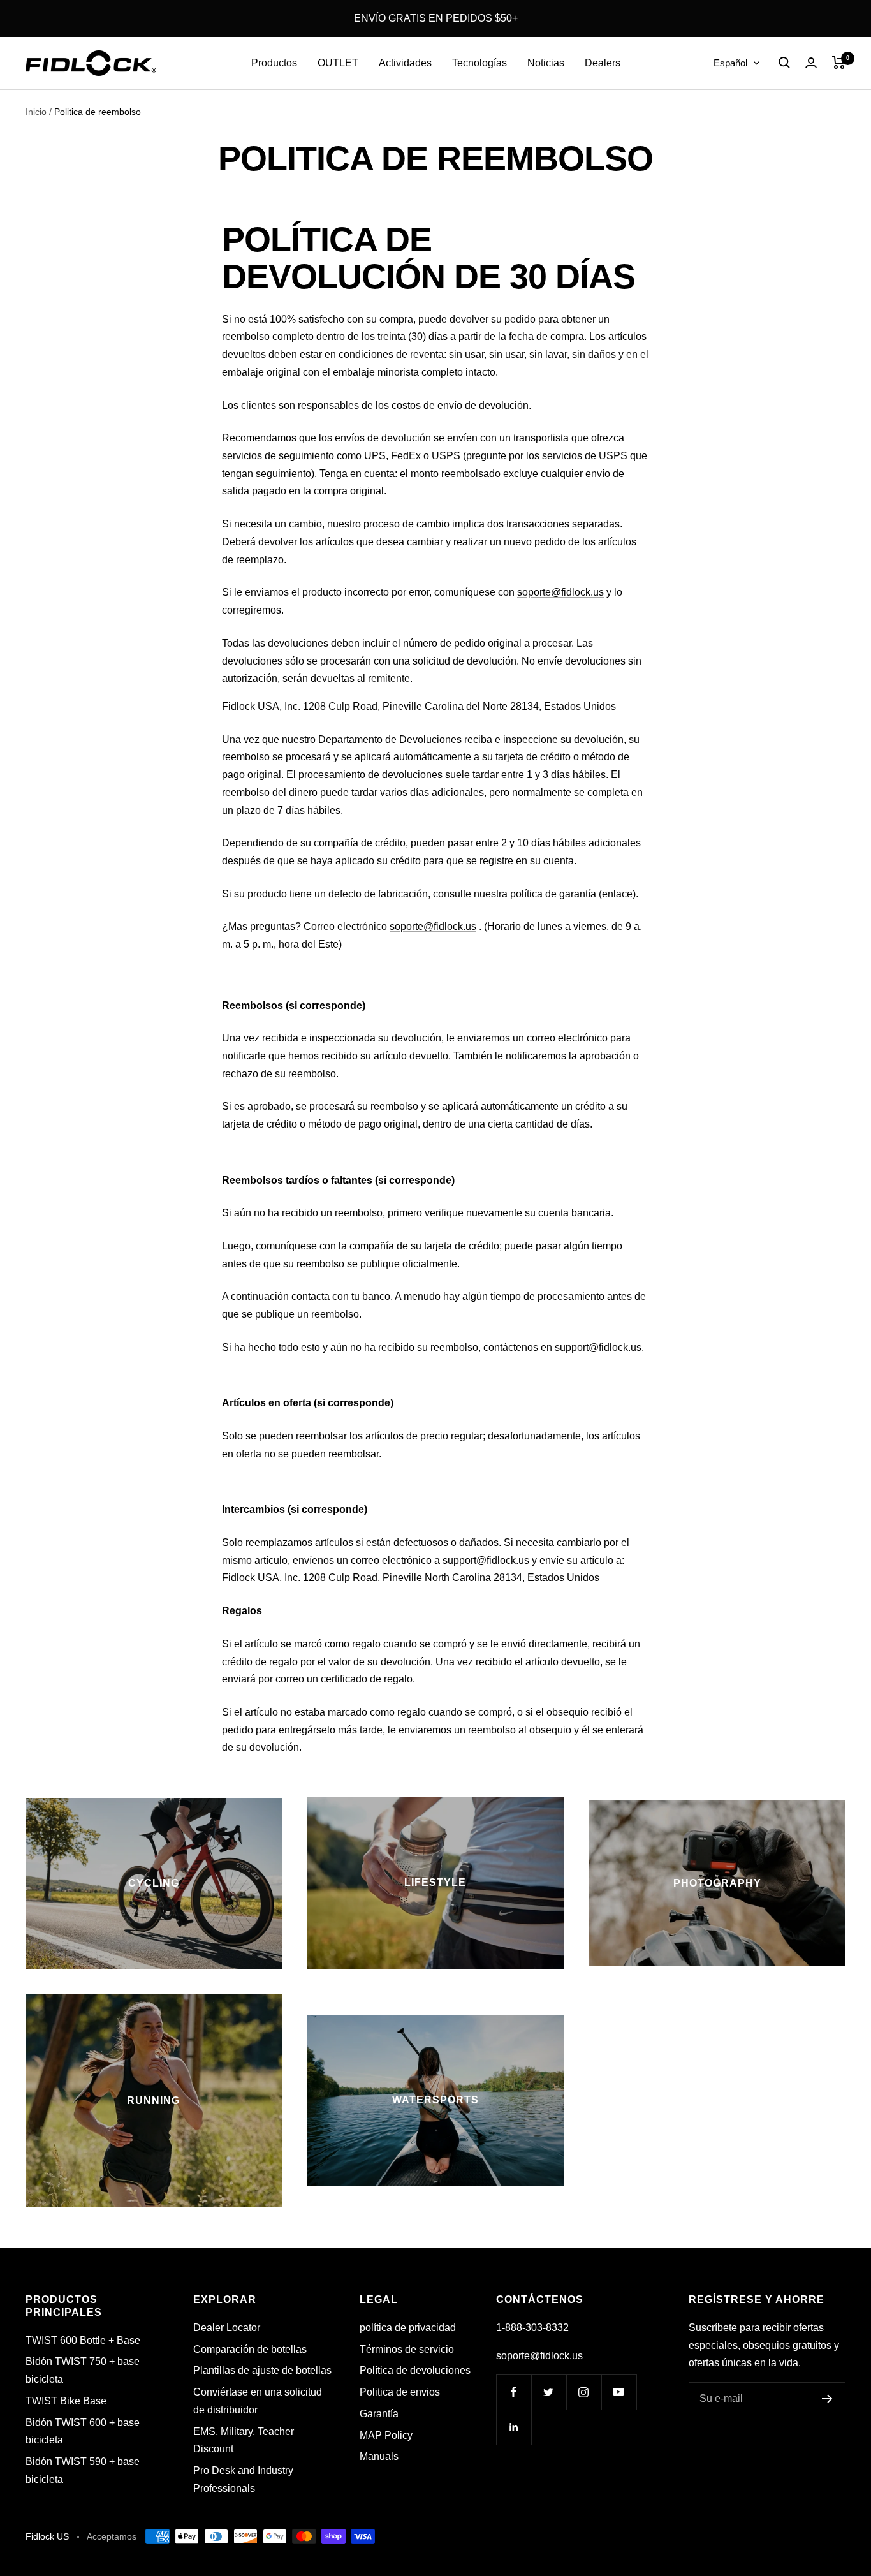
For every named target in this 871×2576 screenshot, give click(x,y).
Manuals (379, 2456)
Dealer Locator (227, 2328)
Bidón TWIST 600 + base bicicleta (83, 2432)
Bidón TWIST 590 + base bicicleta (83, 2470)
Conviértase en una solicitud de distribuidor (258, 2401)
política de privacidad (408, 2328)
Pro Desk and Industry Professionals (243, 2479)
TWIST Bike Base (66, 2401)
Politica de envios (400, 2392)
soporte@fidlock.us (560, 592)
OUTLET (338, 63)
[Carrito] (839, 63)
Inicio (36, 112)
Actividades (405, 63)
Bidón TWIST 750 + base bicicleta (83, 2370)
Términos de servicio (407, 2349)
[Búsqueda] (784, 63)
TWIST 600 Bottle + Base (83, 2340)
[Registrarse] (827, 2399)
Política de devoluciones (415, 2370)
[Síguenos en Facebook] (514, 2392)
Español (730, 63)
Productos (274, 63)
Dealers (603, 63)
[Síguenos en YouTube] (619, 2392)
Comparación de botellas (250, 2349)
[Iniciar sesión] (811, 63)
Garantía (379, 2414)
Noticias (546, 63)
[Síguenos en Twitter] (549, 2392)
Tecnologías (479, 63)
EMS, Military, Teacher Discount (244, 2440)
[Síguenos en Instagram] (584, 2392)
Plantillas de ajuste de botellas (262, 2370)
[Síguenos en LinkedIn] (514, 2427)
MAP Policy (386, 2435)
